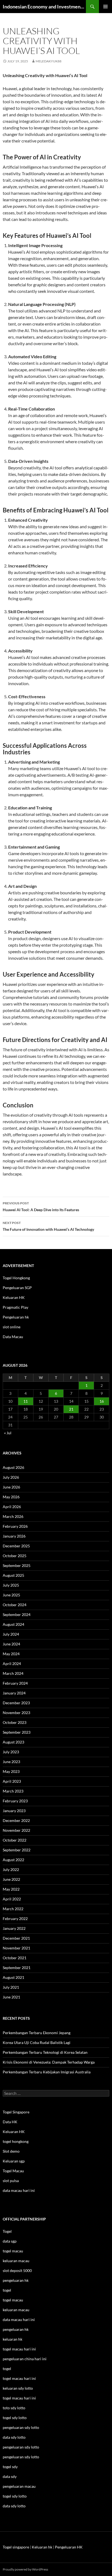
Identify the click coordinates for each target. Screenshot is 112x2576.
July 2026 (11, 1477)
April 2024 (12, 1664)
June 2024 (11, 1644)
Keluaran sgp (14, 2161)
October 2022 (15, 1840)
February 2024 (15, 1683)
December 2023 (16, 1703)
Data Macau (13, 1337)
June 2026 (11, 1487)
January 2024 (14, 1693)
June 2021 (11, 1997)
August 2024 (13, 1624)
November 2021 (16, 1948)
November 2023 (16, 1713)
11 (26, 1401)
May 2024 (11, 1654)
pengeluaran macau (19, 2486)
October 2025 (15, 1556)
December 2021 (16, 1938)
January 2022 (14, 1928)
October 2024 (15, 1605)
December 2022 (16, 1820)
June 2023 (11, 1762)
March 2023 (13, 1791)
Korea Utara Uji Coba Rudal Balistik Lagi (37, 2042)
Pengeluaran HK (69, 2547)
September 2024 (17, 1614)
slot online (12, 1327)
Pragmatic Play (15, 1307)
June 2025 (11, 1595)
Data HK (10, 2122)
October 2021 (15, 1958)
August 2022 (13, 1860)
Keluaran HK (14, 1297)
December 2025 (16, 1546)
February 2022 (15, 1919)
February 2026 (15, 1526)
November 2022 (16, 1830)
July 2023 (11, 1752)
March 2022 (13, 1909)
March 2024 (13, 1673)
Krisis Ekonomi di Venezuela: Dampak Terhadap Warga (49, 2062)
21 (71, 1409)
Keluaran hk (42, 2547)
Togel (7, 2231)
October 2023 (15, 1722)
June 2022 (11, 1879)
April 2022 (12, 1899)
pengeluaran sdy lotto (21, 2447)
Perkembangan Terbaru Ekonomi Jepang (37, 2033)
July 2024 (11, 1634)
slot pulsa (11, 2181)
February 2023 (15, 1801)
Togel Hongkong (16, 1278)
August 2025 (13, 1575)
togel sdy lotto (15, 2496)
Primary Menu (105, 7)
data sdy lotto (14, 2506)
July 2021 (11, 1987)
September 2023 (17, 1732)
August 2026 (13, 1467)
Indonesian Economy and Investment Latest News (44, 7)
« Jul (8, 1433)
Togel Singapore (16, 2112)
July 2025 (11, 1585)
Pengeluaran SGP (17, 1288)
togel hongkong (16, 2141)
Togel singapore (16, 2547)
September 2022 (17, 1850)
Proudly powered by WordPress (25, 2569)
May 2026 (11, 1497)
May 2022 (11, 1889)
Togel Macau (13, 2171)
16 (102, 1401)
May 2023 (11, 1771)
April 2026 (12, 1507)
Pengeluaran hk (16, 1317)
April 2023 (12, 1781)
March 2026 (13, 1516)
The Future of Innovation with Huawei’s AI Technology (48, 1226)
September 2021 (17, 1968)
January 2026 (14, 1536)
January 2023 (14, 1811)
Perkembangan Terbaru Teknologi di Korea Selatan (45, 2052)
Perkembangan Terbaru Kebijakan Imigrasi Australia (47, 2072)
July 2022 (11, 1869)
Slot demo (11, 2151)
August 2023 (13, 1742)
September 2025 (17, 1565)
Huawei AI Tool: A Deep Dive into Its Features (41, 1207)
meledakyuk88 (49, 61)
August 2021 (13, 1977)
